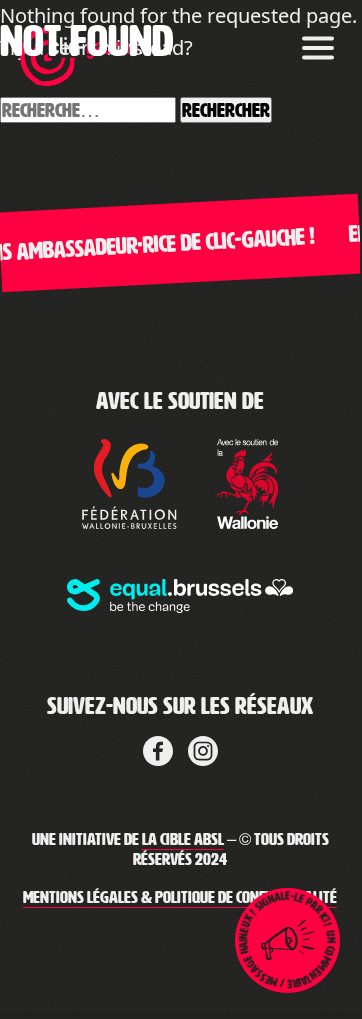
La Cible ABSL (183, 839)
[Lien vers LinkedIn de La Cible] (203, 747)
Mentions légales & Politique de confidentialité (180, 897)
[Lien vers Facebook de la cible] (158, 747)
